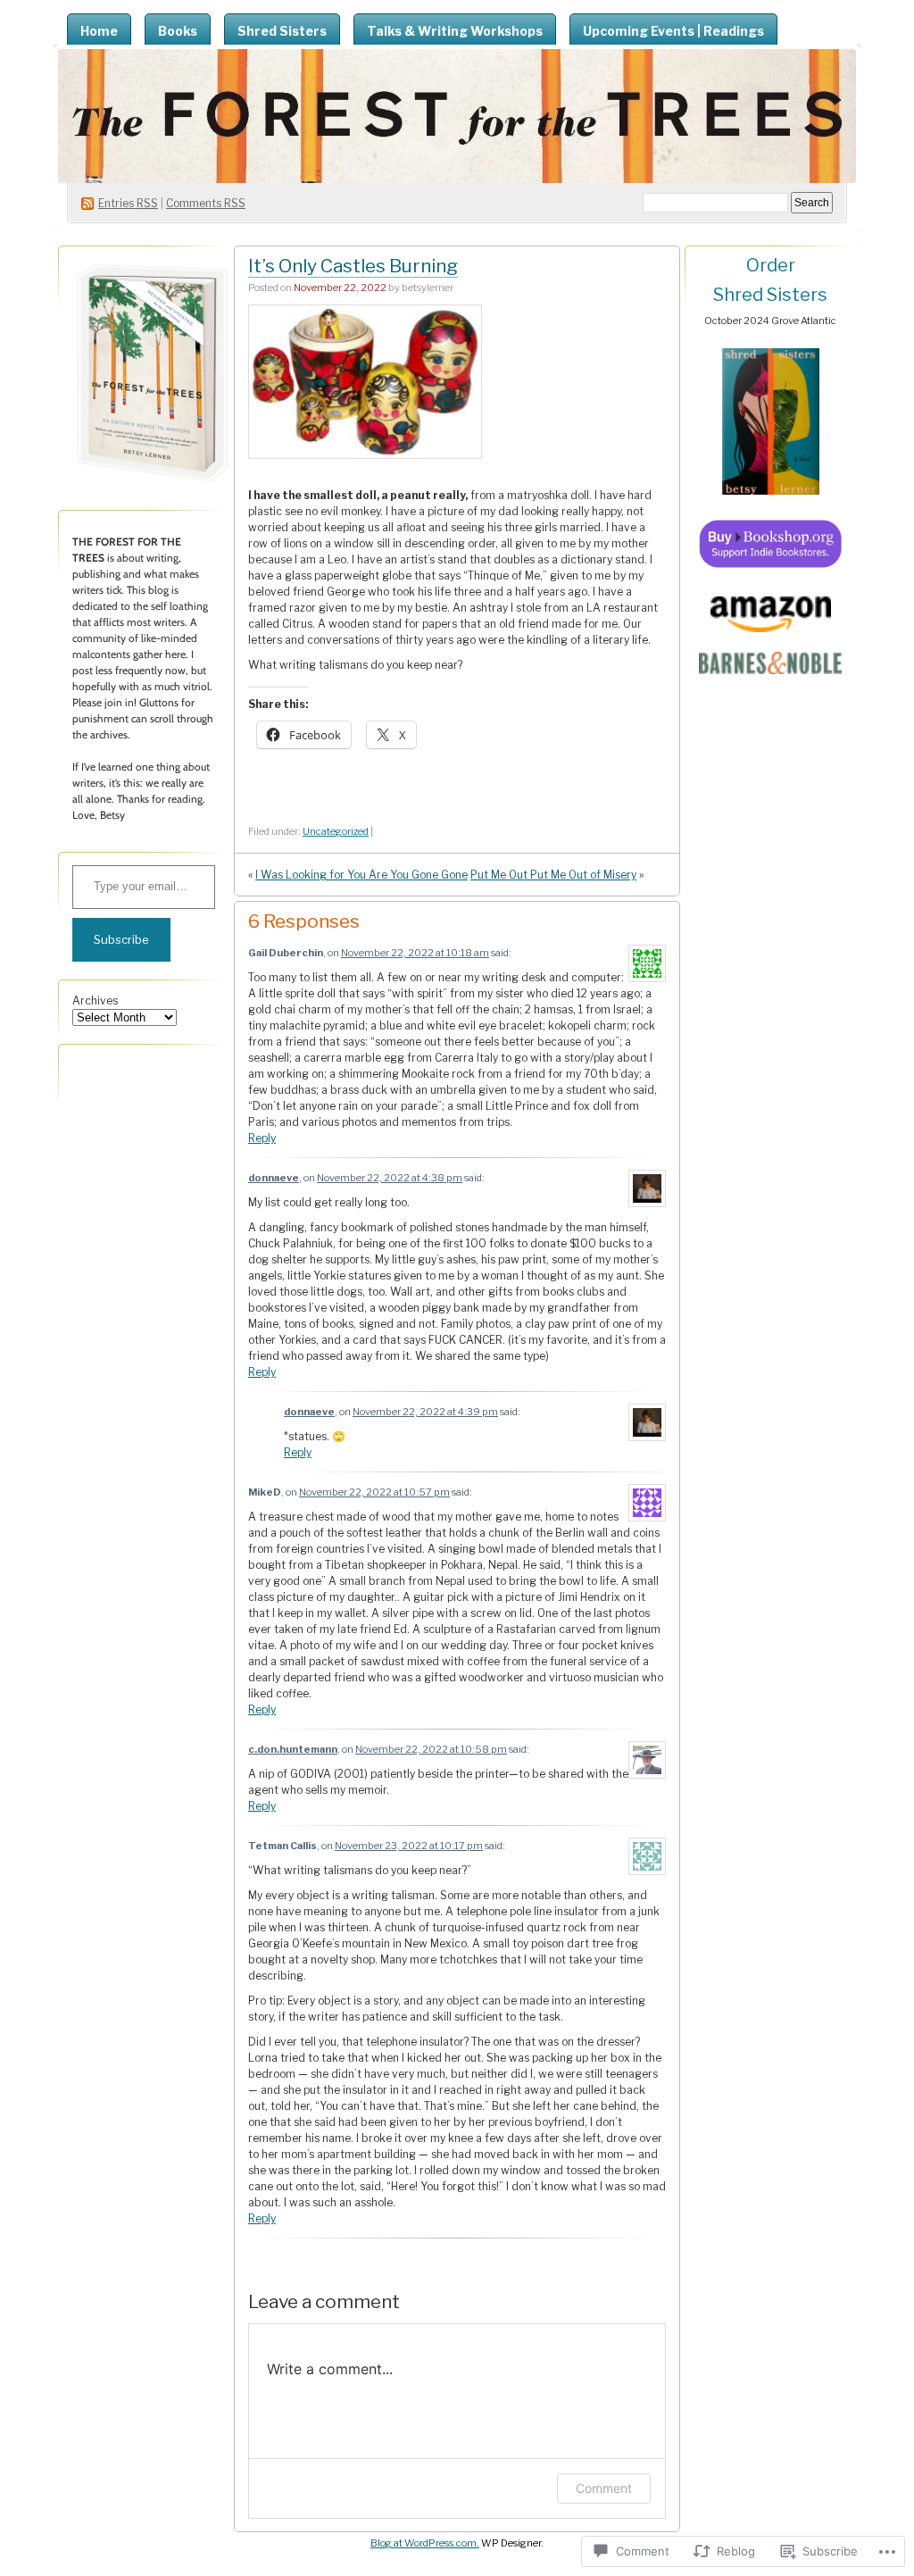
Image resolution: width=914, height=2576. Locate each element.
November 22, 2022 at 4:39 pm (425, 1412)
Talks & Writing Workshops (455, 31)
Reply (262, 1138)
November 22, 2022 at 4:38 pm (390, 1178)
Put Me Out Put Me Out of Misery (553, 875)
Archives (95, 1000)
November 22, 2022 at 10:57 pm (374, 1492)
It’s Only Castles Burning (353, 266)
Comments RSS (206, 203)
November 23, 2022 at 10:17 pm (409, 1846)
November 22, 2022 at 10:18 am (415, 953)
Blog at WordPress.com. (425, 2543)
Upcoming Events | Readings (673, 31)
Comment (604, 2488)
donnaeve (274, 1178)
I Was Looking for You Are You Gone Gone (361, 875)
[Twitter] (131, 1073)
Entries (128, 203)
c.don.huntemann (293, 1749)
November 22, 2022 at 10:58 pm (431, 1749)
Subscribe (121, 939)
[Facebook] (174, 1073)
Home (99, 31)
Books (178, 31)
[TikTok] (88, 1073)
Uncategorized (336, 831)
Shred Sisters (282, 31)
